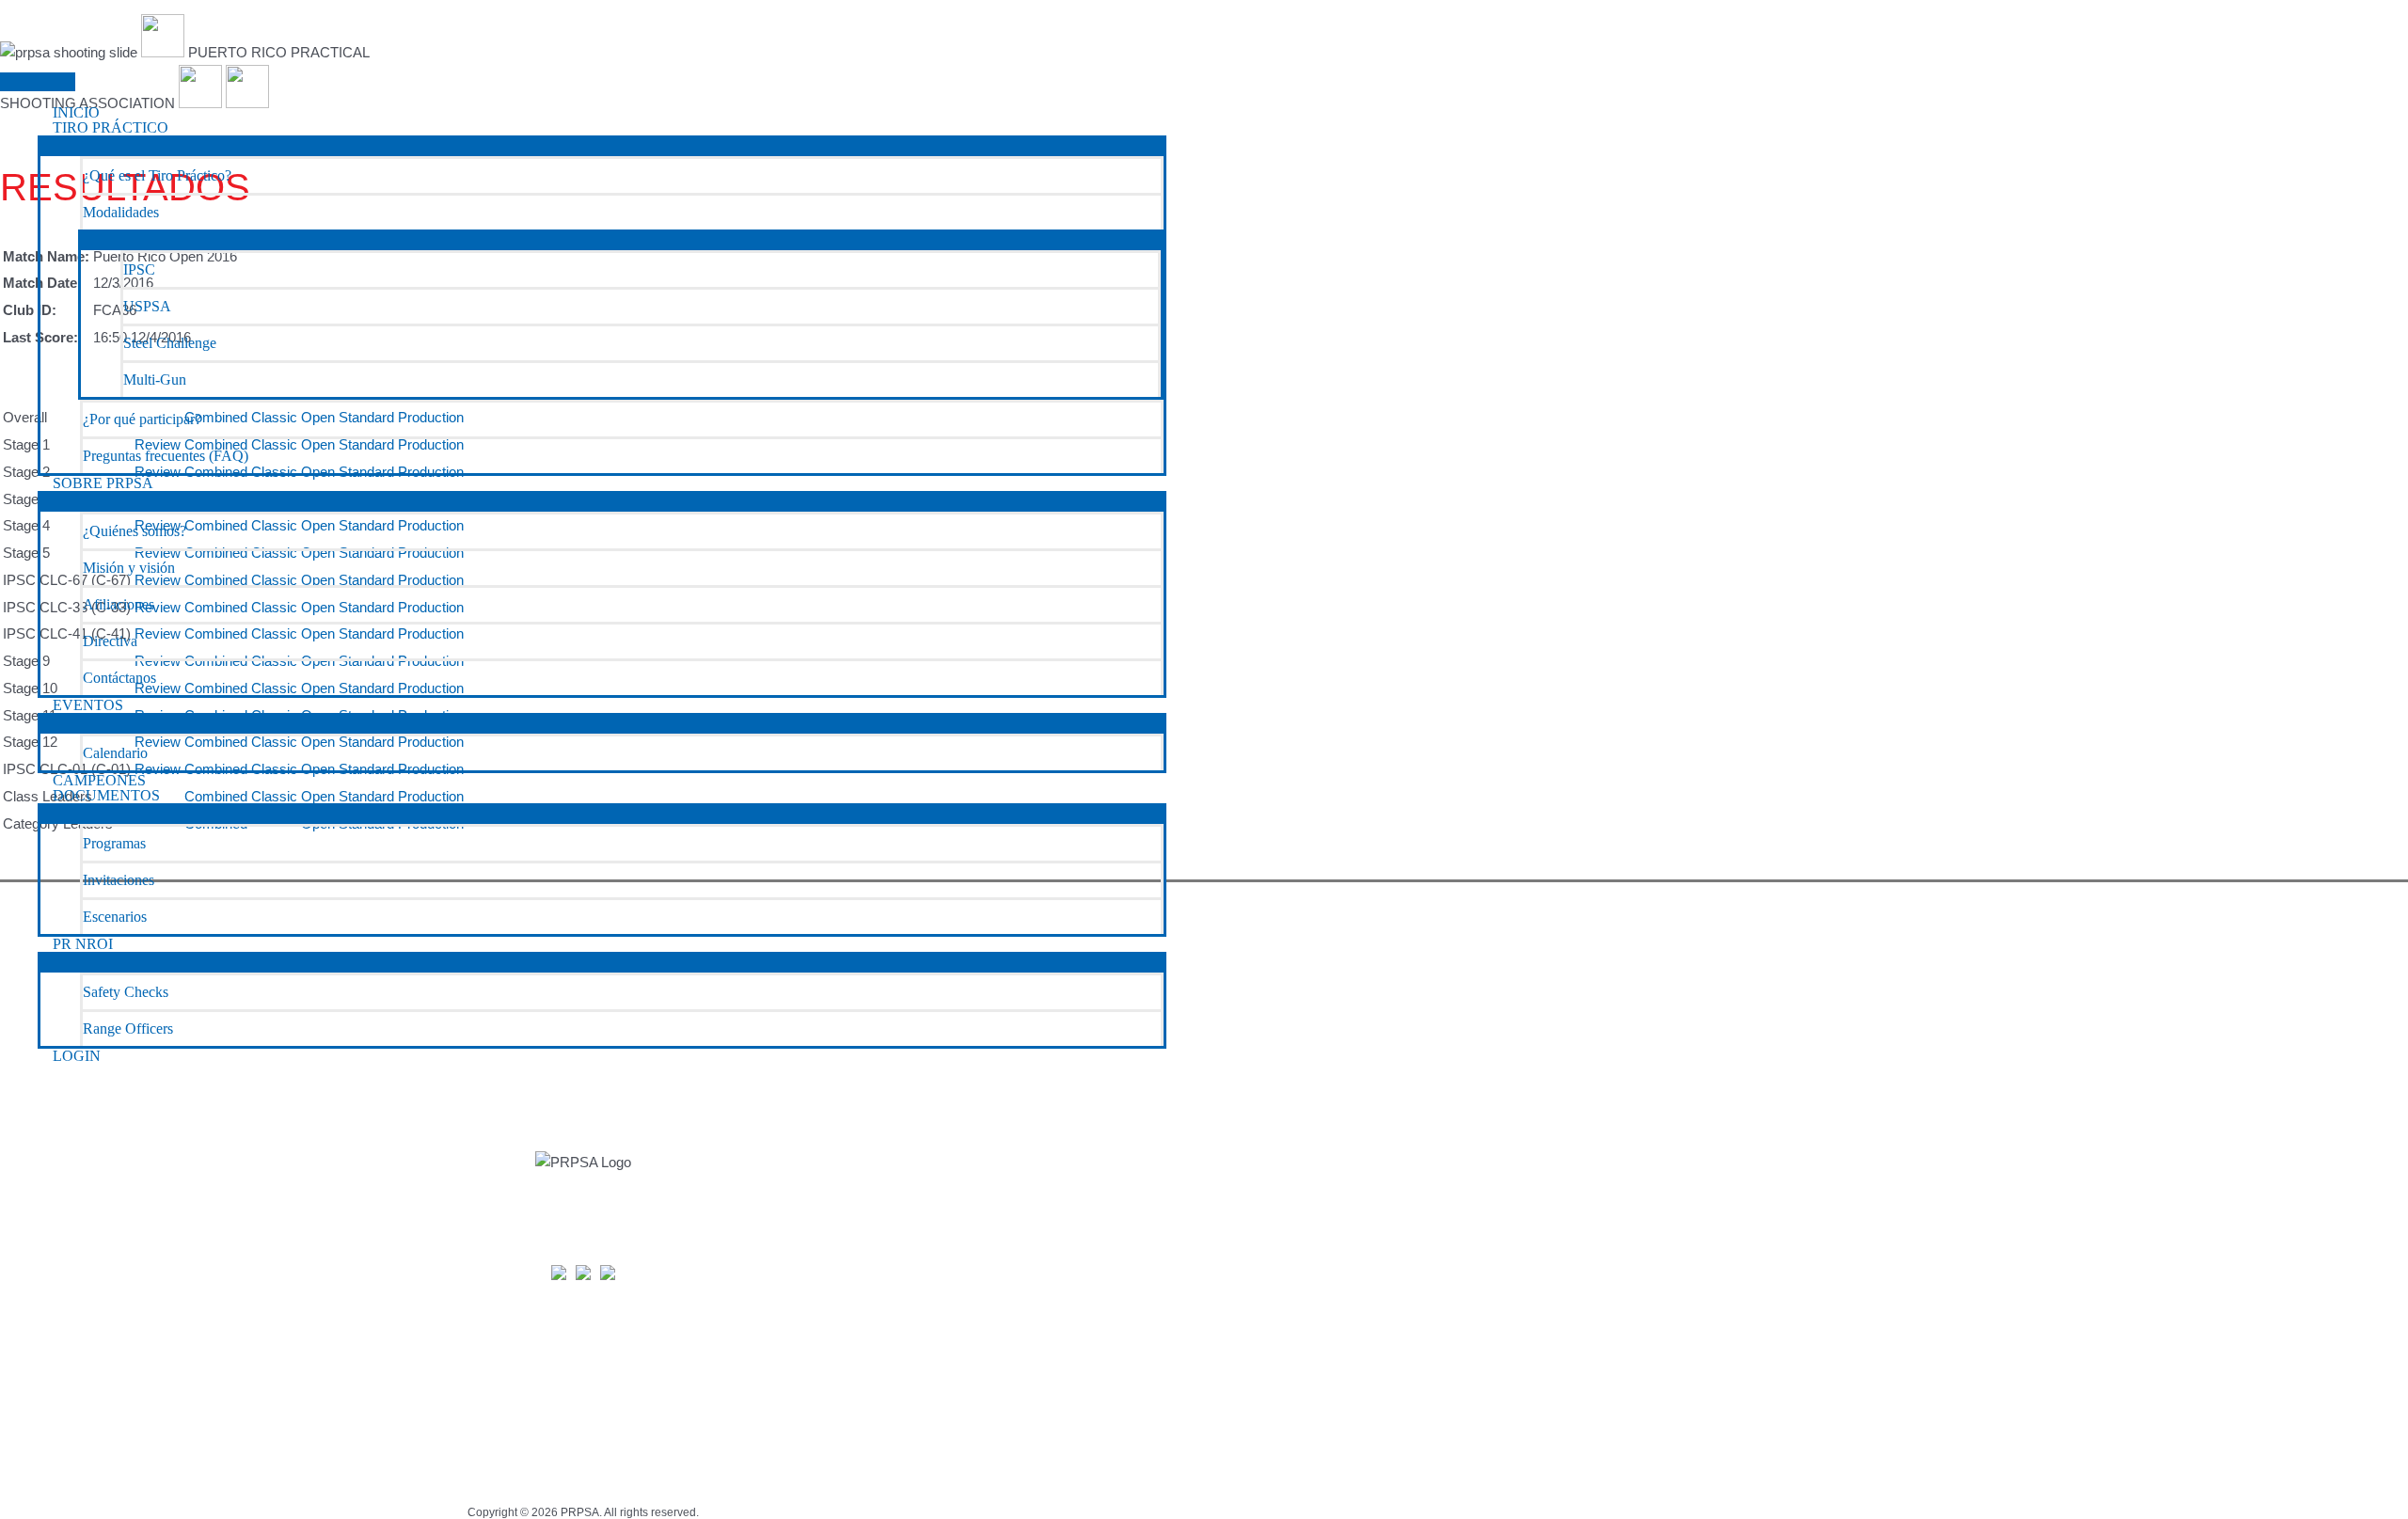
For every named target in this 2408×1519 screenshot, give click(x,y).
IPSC (139, 269)
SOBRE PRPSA (103, 483)
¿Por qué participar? (142, 419)
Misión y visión (129, 568)
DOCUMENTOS (106, 796)
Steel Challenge (170, 343)
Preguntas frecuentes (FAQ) (166, 456)
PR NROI (83, 944)
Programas (114, 843)
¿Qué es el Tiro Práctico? (157, 175)
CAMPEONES (99, 781)
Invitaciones (119, 880)
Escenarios (115, 917)
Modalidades (121, 212)
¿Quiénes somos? (135, 531)
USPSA (147, 306)
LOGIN (77, 1056)
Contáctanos (119, 678)
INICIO (76, 113)
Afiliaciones (119, 604)
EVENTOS (88, 705)
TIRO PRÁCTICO (111, 128)
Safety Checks (126, 992)
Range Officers (128, 1028)
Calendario (115, 753)
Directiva (110, 641)
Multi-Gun (155, 380)
